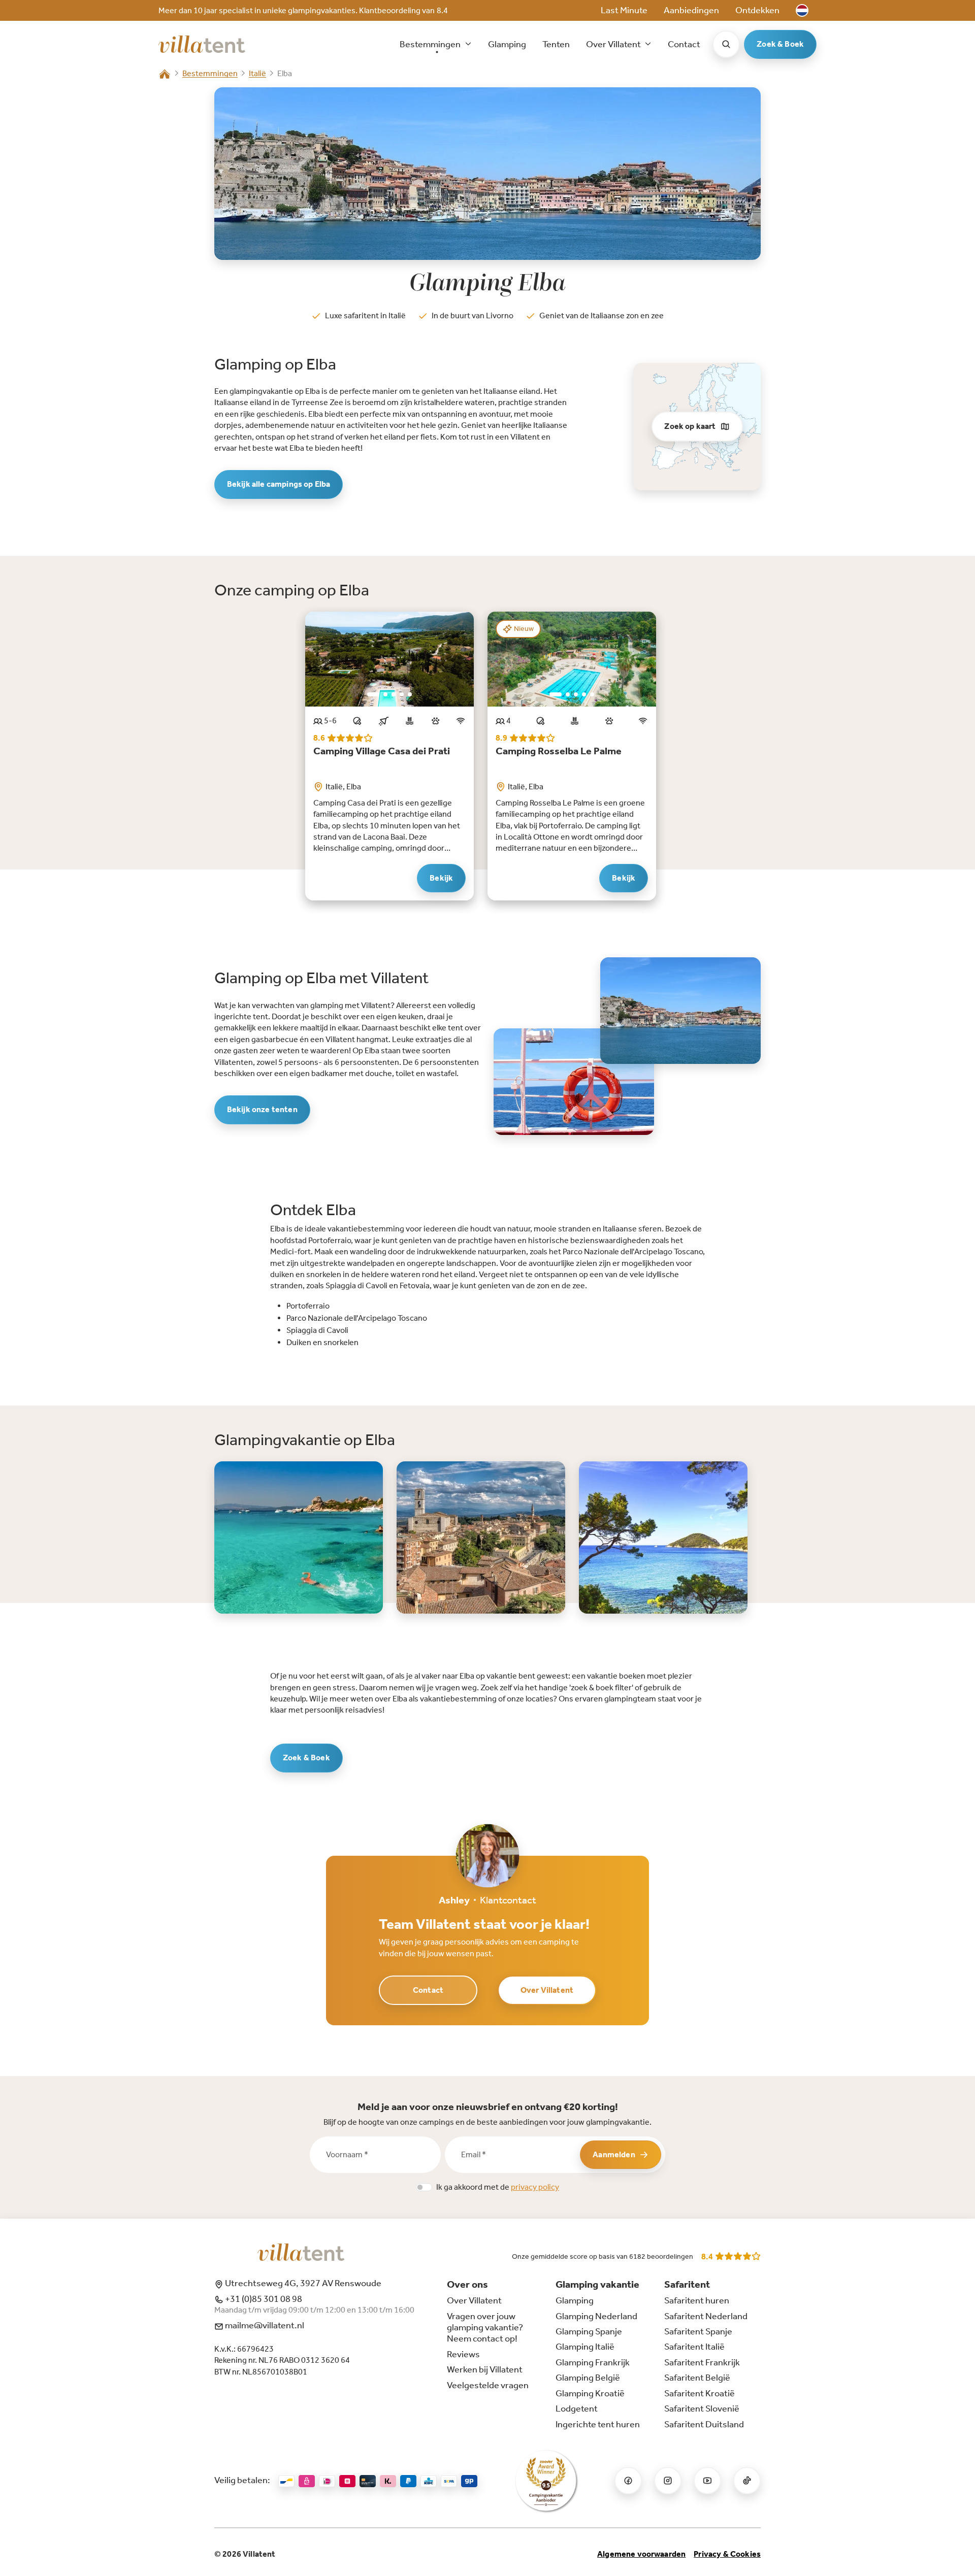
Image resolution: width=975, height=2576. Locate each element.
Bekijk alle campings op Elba (279, 484)
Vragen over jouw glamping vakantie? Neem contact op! (485, 2328)
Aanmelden (614, 2154)
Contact (684, 44)
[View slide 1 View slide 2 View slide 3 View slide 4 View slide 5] (389, 659)
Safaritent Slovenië (702, 2408)
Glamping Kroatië (590, 2393)
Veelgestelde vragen (488, 2385)
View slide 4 (402, 694)
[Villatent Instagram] (668, 2481)
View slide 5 (410, 694)
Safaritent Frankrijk (702, 2362)
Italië (257, 73)
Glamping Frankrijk (593, 2362)
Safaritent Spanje (698, 2331)
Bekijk (441, 878)
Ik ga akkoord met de (498, 2187)
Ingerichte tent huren (598, 2424)
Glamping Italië (585, 2347)
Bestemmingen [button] (431, 44)
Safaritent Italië (694, 2347)
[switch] (424, 2187)
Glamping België (588, 2378)
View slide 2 (385, 694)
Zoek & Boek (780, 44)
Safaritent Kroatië (700, 2393)
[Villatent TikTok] (747, 2481)
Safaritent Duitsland (704, 2424)
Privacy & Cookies (727, 2554)
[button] (802, 10)
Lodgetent (577, 2408)
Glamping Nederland (596, 2316)
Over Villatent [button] (614, 44)
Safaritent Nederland (706, 2316)
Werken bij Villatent (485, 2369)
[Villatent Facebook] (628, 2481)
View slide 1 (373, 694)
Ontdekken (757, 10)
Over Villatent (547, 1990)
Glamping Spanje (589, 2331)
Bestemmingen (210, 73)
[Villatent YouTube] (707, 2481)
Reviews (463, 2354)
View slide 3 (394, 694)
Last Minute (624, 10)
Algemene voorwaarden (641, 2554)
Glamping (507, 44)
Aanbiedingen (691, 10)
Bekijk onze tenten (262, 1109)
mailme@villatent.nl (264, 2325)
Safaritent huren (697, 2300)
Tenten (556, 44)
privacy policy (535, 2187)
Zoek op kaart (690, 426)
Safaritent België (697, 2378)
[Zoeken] (726, 44)
